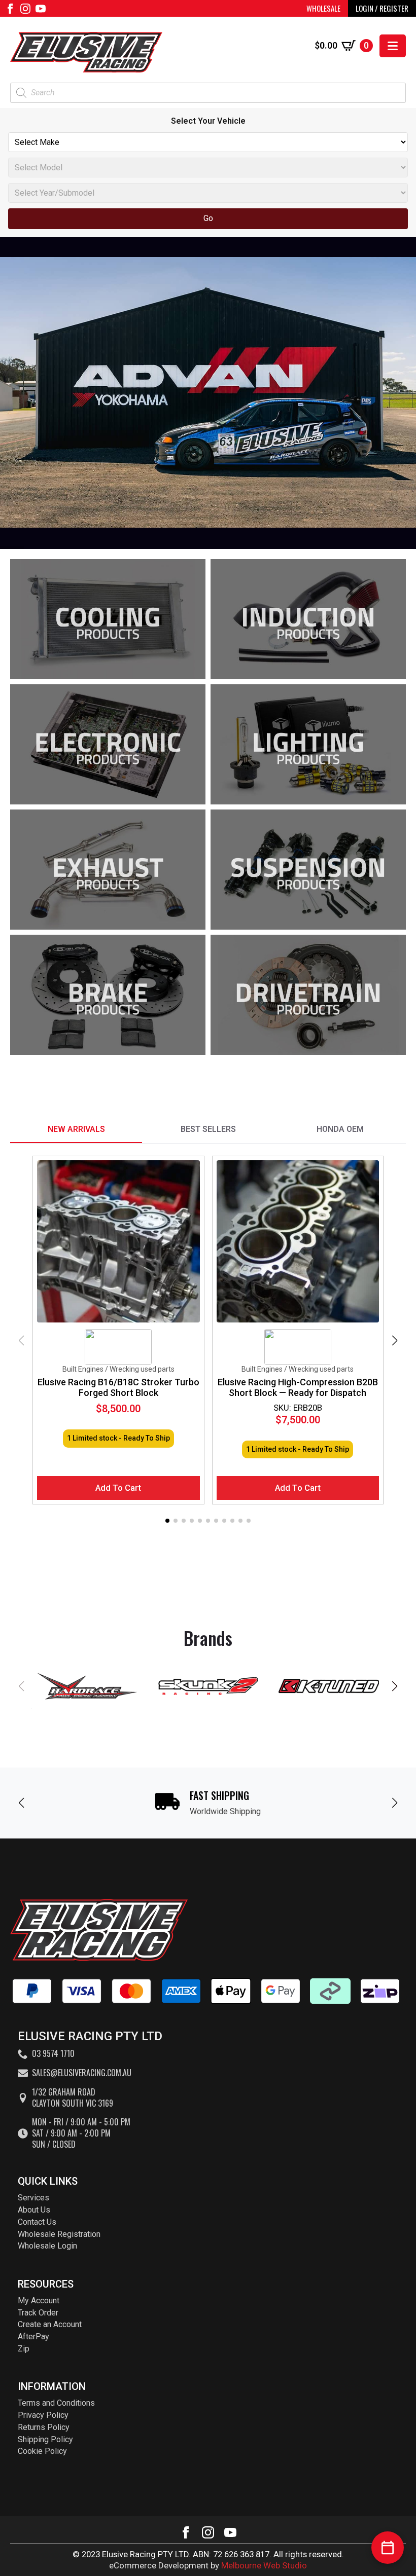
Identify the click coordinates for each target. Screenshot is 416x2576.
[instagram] (25, 9)
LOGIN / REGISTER (382, 8)
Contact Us (37, 2222)
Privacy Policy (43, 2415)
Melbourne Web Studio (264, 2565)
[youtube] (41, 9)
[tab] (76, 1129)
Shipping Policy (45, 2439)
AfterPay (33, 2336)
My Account (39, 2301)
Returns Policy (44, 2427)
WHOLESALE (323, 8)
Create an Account (50, 2324)
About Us (34, 2210)
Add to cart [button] (118, 1488)
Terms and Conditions (56, 2403)
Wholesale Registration (59, 2234)
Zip (24, 2349)
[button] (395, 1341)
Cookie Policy (42, 2451)
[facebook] (10, 9)
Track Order (38, 2313)
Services (33, 2198)
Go (208, 218)
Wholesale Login (47, 2246)
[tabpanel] (208, 1341)
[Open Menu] (393, 46)
